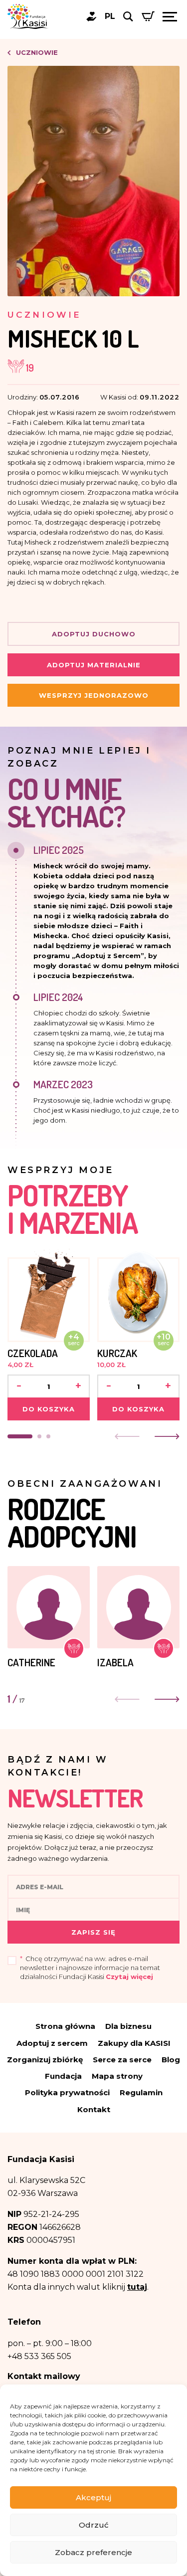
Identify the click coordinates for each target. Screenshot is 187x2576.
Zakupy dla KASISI (134, 2043)
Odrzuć (94, 2525)
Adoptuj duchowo (94, 634)
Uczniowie (36, 52)
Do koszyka (49, 1409)
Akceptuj (93, 2497)
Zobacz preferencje (93, 2552)
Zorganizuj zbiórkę (45, 2060)
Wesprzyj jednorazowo (94, 695)
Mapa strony (117, 2076)
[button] (20, 1436)
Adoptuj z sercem (52, 2043)
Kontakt (94, 2109)
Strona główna (65, 2026)
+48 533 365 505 (39, 2356)
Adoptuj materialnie (94, 665)
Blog (171, 2060)
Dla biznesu (128, 2026)
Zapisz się (93, 1932)
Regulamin (141, 2092)
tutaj (137, 2287)
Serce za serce (122, 2060)
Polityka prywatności (67, 2092)
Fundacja (63, 2076)
